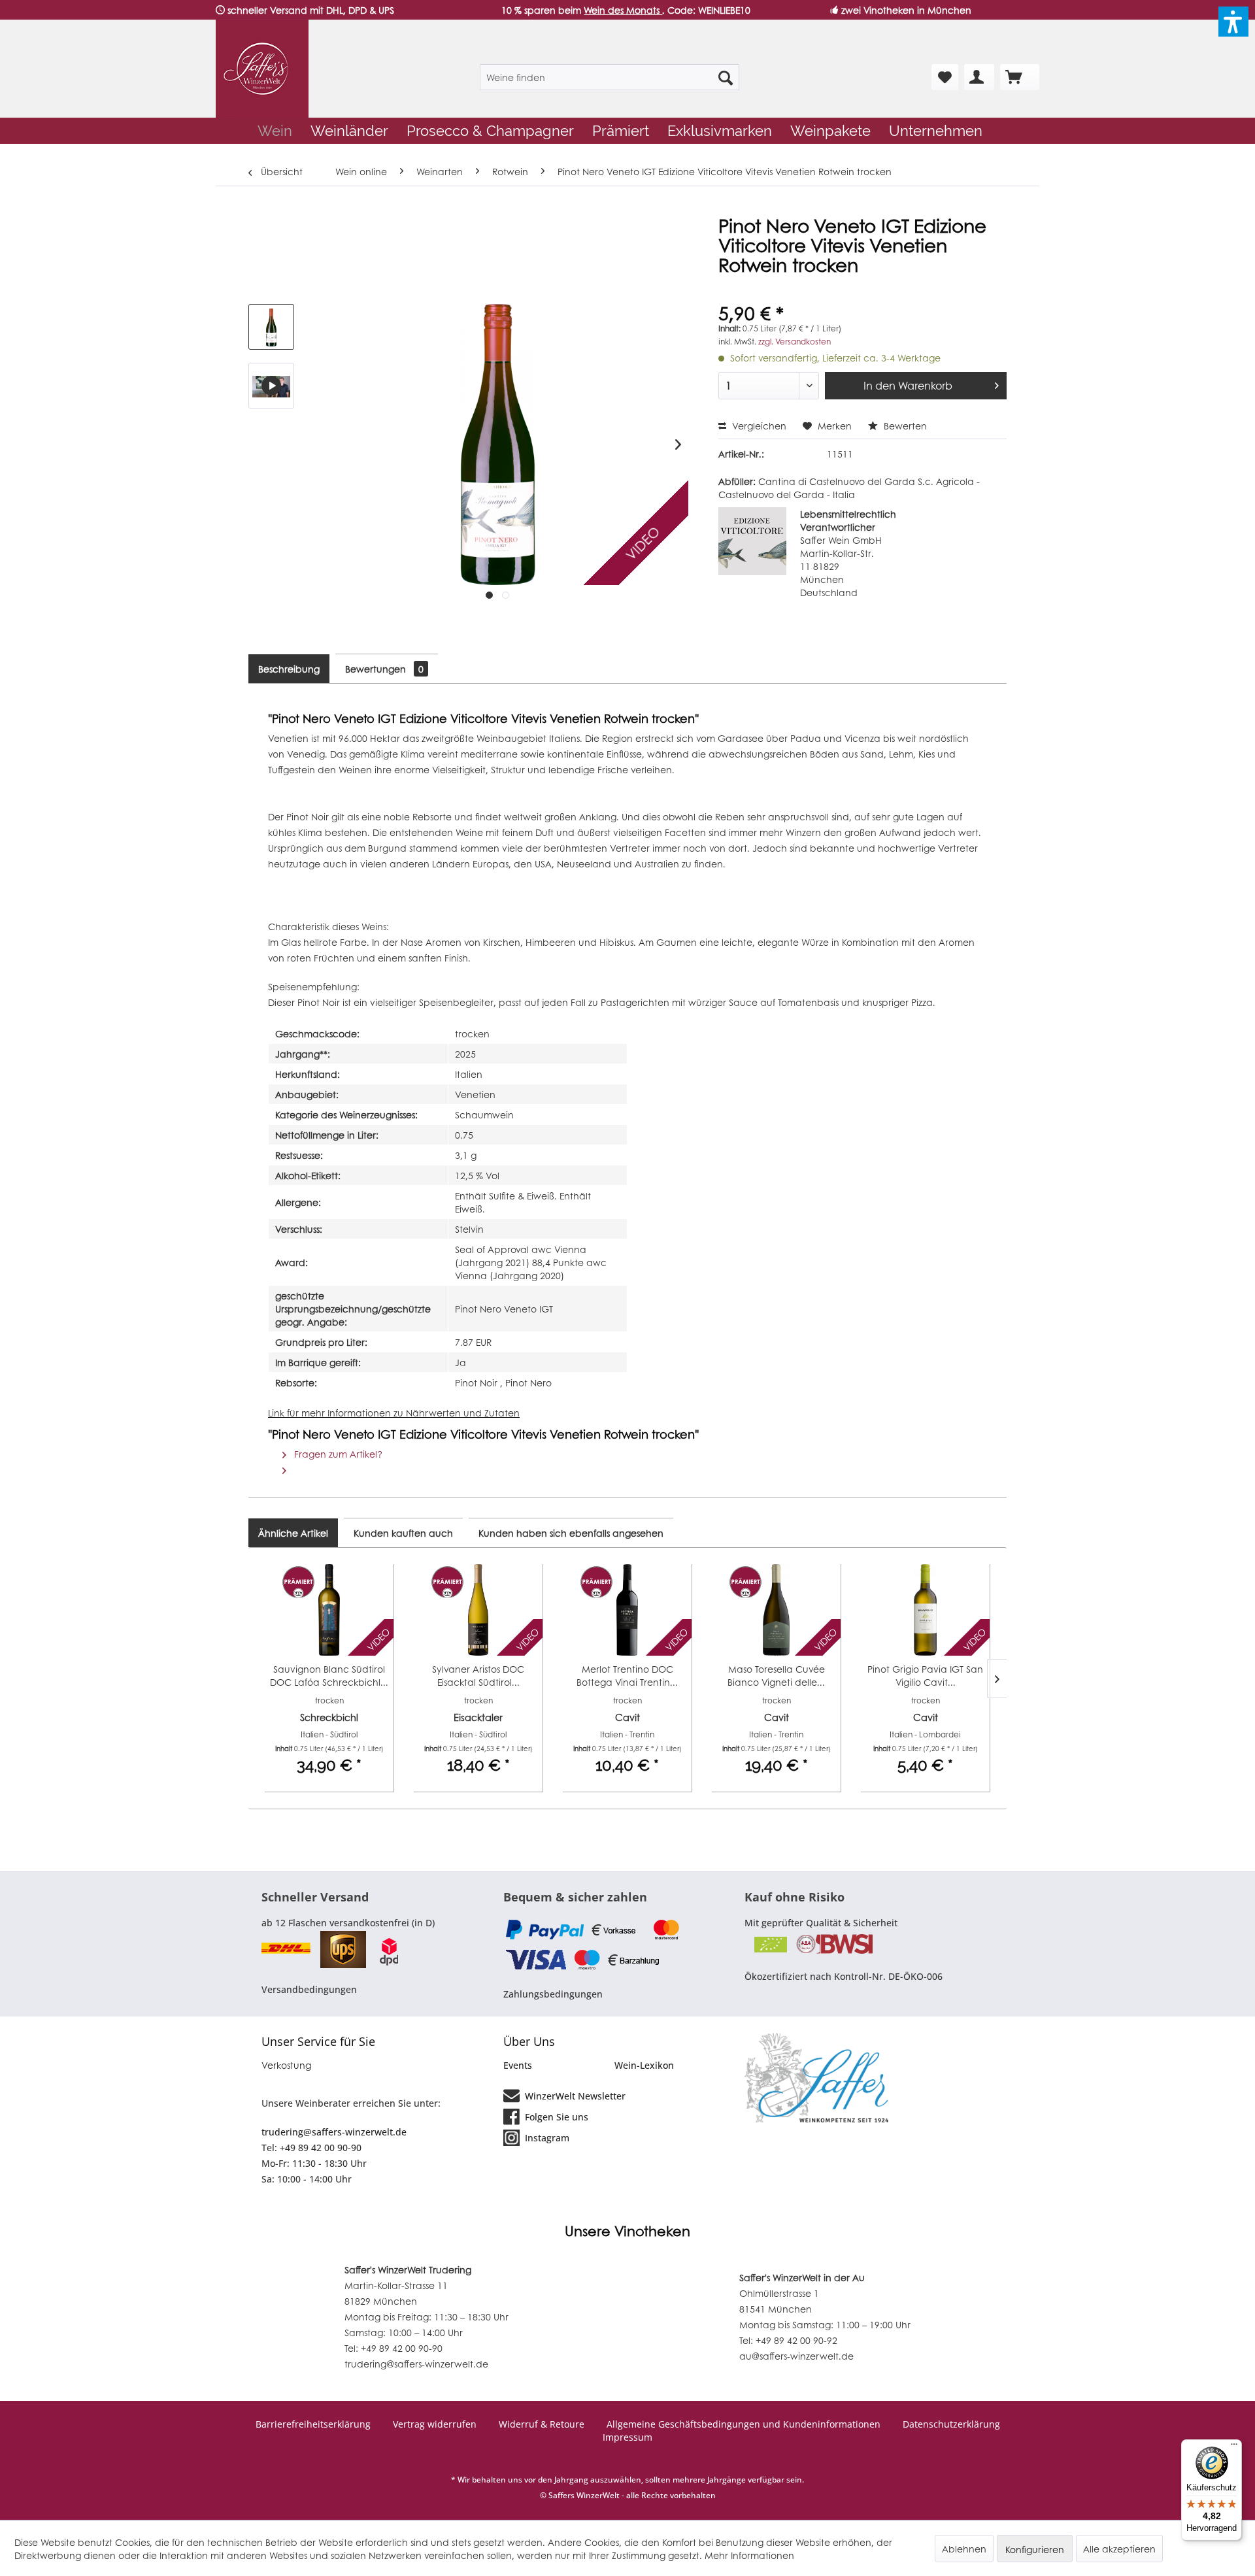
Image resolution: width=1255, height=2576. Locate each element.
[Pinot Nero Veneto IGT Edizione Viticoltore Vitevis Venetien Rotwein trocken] (271, 386)
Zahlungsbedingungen (553, 1994)
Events (518, 2065)
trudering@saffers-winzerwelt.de (334, 2132)
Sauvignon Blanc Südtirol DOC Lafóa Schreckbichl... (329, 1675)
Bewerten (904, 426)
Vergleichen (758, 426)
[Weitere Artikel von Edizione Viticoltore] (752, 541)
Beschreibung (289, 669)
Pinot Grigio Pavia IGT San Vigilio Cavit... (925, 1675)
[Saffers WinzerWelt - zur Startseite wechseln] (262, 69)
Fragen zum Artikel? (337, 1454)
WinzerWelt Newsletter (574, 2096)
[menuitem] (610, 77)
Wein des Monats (623, 10)
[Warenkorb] (1020, 77)
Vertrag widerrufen (435, 2424)
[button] (1233, 22)
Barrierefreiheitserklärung (313, 2424)
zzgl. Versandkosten (795, 342)
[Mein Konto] (979, 77)
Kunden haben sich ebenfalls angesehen (571, 1533)
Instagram (546, 2138)
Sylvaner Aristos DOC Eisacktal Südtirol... (478, 1675)
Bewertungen (384, 669)
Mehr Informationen (749, 2555)
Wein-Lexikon (644, 2065)
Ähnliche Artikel (293, 1533)
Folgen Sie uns (555, 2117)
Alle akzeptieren (1119, 2549)
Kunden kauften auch (403, 1533)
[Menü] (1234, 2447)
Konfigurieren (1035, 2549)
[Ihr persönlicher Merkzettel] (945, 77)
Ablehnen (964, 2549)
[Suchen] (726, 77)
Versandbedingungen (309, 1989)
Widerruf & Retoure (542, 2424)
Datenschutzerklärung (951, 2424)
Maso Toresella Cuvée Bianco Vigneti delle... (776, 1675)
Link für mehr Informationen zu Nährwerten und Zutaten (394, 1413)
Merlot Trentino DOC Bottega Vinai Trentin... (627, 1675)
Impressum (627, 2437)
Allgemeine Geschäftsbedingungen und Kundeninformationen (744, 2424)
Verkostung (286, 2065)
